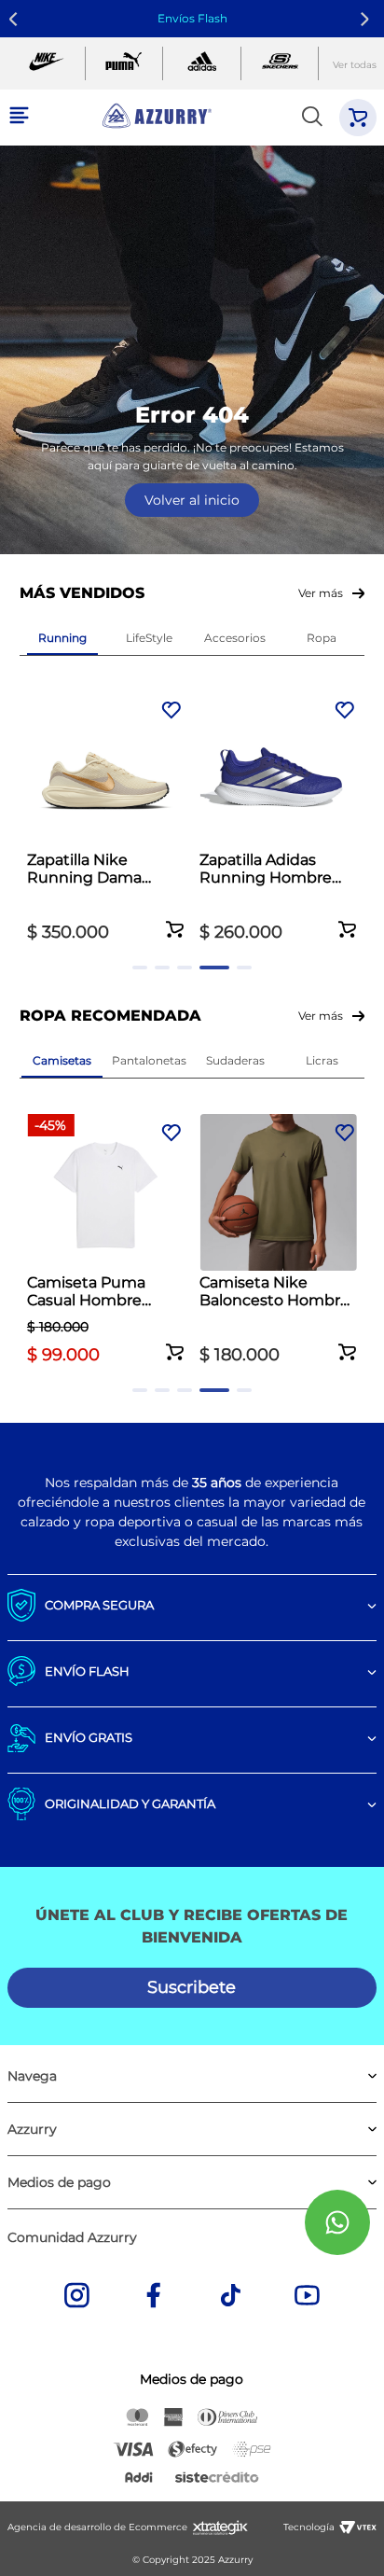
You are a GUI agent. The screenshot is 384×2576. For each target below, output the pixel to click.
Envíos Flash (192, 18)
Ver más (321, 593)
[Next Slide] (368, 19)
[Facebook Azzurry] (154, 2297)
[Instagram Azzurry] (76, 2297)
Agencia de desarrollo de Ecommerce (97, 2527)
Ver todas (355, 65)
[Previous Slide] (16, 19)
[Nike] (46, 63)
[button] (175, 919)
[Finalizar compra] (358, 118)
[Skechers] (280, 63)
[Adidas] (202, 63)
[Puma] (124, 63)
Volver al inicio (192, 500)
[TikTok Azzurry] (230, 2297)
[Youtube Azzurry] (308, 2297)
